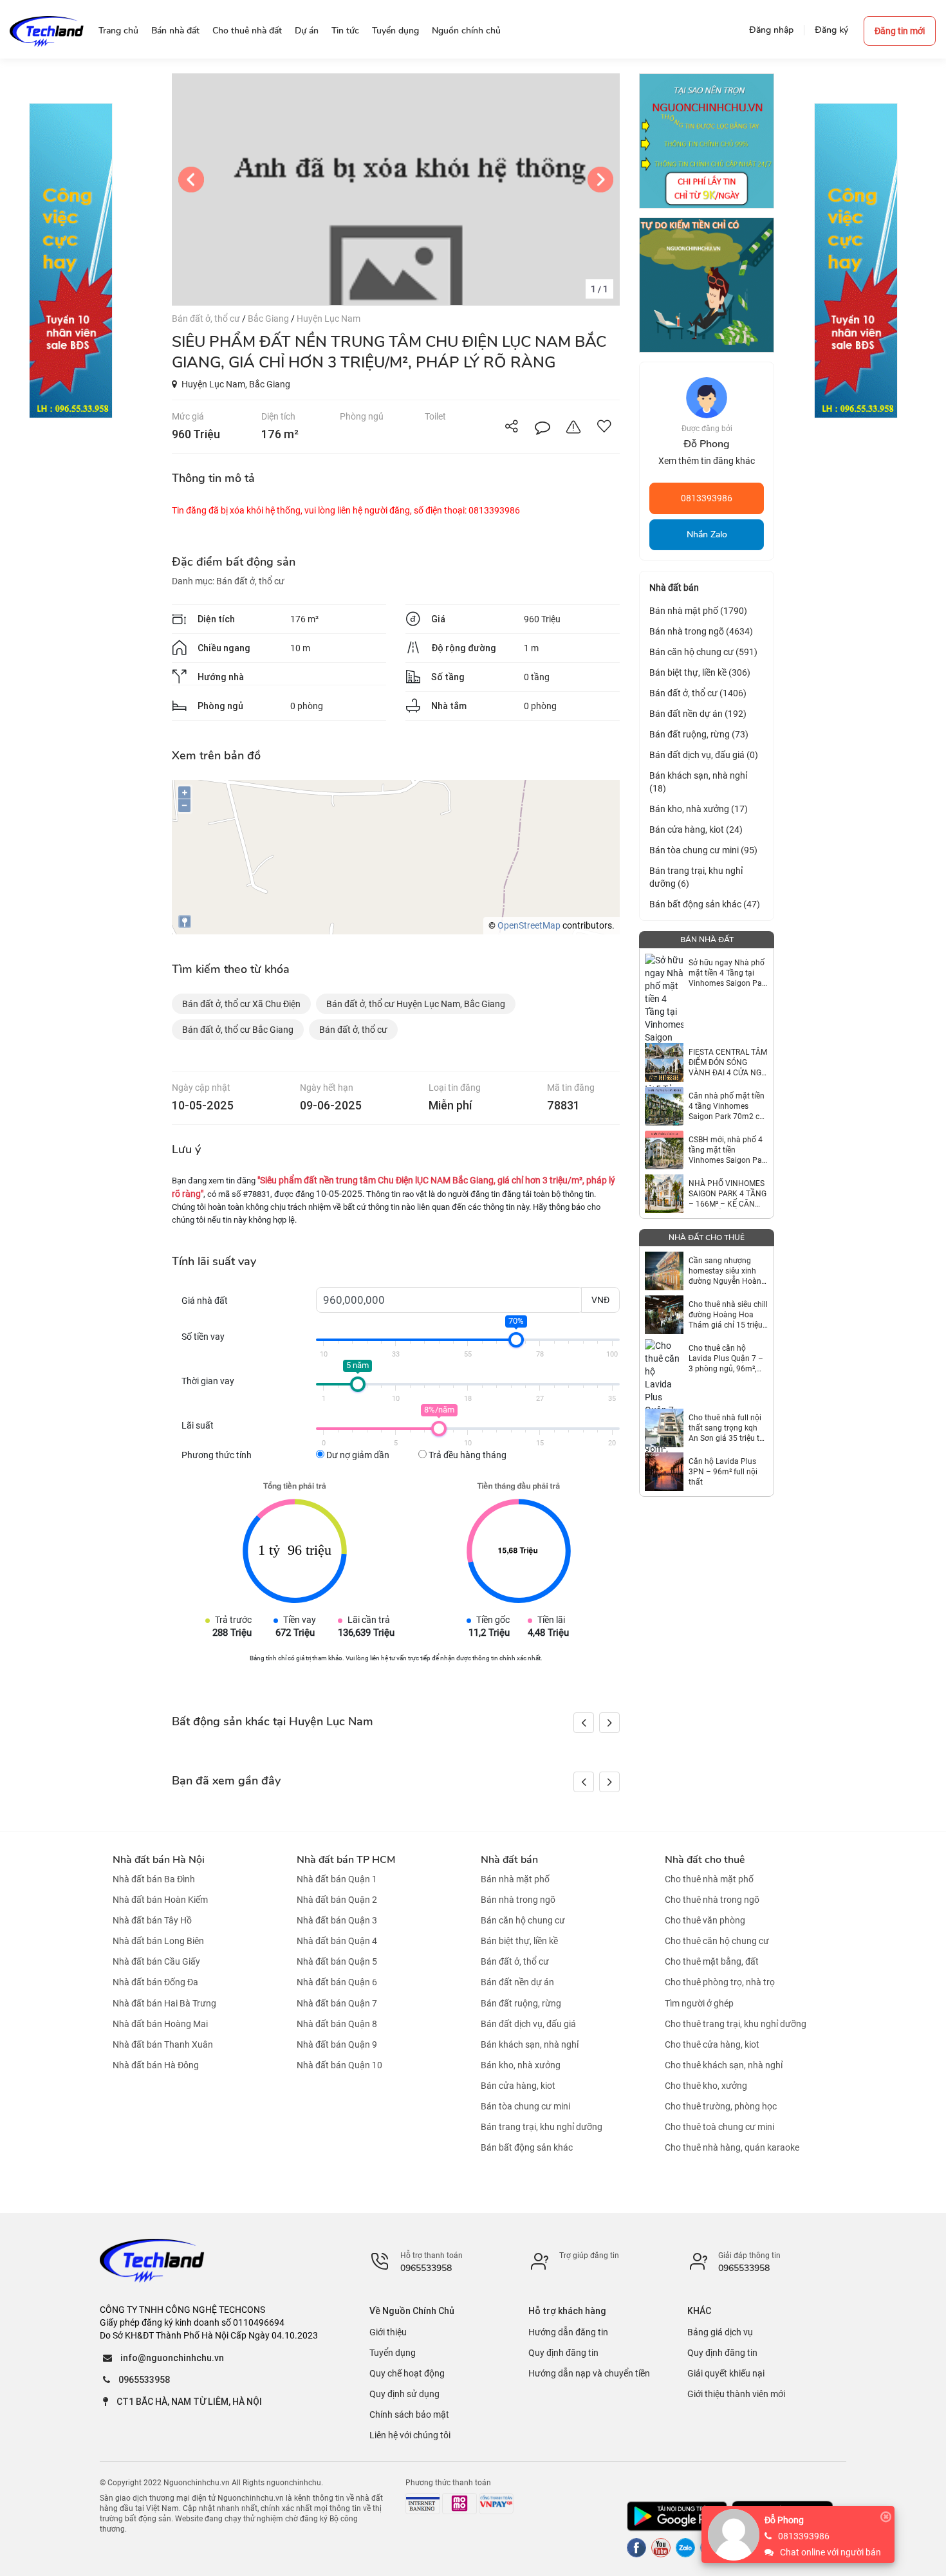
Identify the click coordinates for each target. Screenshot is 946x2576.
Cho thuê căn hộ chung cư (717, 1941)
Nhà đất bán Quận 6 (337, 1983)
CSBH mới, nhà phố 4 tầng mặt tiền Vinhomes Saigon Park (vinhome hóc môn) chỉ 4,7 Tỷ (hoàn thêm (728, 1150)
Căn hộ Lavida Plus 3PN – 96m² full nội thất (723, 1472)
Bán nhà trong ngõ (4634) (701, 631)
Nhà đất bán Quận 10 (339, 2065)
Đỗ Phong (784, 2520)
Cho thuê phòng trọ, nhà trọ (720, 1983)
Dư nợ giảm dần (357, 1455)
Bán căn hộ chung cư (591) (703, 652)
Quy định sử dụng (404, 2394)
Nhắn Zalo (707, 534)
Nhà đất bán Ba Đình (154, 1879)
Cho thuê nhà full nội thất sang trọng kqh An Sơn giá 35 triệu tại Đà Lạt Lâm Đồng (727, 1428)
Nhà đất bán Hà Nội (159, 1860)
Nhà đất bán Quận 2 (337, 1900)
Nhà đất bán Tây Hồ (152, 1920)
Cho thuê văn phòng (705, 1920)
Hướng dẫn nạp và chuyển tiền (589, 2373)
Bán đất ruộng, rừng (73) (699, 734)
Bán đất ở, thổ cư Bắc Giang (238, 1030)
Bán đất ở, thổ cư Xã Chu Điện (241, 1004)
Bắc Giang (269, 319)
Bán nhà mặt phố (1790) (698, 611)
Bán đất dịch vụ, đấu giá (528, 2024)
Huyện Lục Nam (329, 319)
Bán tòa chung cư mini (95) (703, 850)
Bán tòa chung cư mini (525, 2106)
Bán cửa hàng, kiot (518, 2086)
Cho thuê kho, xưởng (706, 2086)
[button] (609, 1723)
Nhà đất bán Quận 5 (337, 1961)
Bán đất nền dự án (517, 1983)
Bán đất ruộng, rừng (521, 2003)
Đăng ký (831, 30)
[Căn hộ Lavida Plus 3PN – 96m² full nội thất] (664, 1472)
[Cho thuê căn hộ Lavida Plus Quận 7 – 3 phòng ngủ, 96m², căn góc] (664, 1358)
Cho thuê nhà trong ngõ (712, 1900)
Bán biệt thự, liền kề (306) (700, 672)
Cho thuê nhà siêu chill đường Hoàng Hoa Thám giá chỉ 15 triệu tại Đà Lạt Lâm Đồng (728, 1315)
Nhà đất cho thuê (705, 1860)
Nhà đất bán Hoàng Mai (160, 2024)
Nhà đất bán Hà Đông (156, 2065)
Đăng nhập (771, 30)
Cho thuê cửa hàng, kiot (712, 2044)
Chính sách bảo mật (409, 2414)
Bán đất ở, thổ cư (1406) (698, 693)
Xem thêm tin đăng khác (707, 461)
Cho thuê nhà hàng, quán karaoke (732, 2147)
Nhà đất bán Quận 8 (337, 2024)
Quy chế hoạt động (407, 2373)
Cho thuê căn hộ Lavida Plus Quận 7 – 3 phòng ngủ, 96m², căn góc (726, 1359)
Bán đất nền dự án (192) (698, 714)
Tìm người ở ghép (699, 2003)
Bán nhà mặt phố (515, 1879)
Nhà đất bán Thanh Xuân (163, 2044)
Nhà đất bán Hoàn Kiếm (160, 1900)
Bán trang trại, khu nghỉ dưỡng (542, 2127)
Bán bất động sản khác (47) (705, 904)
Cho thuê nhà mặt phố (709, 1879)
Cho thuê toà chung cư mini (719, 2127)
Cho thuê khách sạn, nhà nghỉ (724, 2065)
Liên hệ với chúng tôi (410, 2435)
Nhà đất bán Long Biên (158, 1941)
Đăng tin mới (900, 31)
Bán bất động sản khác (527, 2147)
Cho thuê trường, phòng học (721, 2106)
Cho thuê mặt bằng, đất (712, 1961)
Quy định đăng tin (563, 2353)
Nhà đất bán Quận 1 (337, 1879)
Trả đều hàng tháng (467, 1455)
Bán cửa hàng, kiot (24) (696, 829)
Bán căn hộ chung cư (523, 1920)
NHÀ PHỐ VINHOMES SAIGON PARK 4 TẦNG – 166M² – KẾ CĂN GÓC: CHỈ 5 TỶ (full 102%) (728, 1194)
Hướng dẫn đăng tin (568, 2332)
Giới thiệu (388, 2332)
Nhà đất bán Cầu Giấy (156, 1961)
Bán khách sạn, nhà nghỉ (530, 2044)
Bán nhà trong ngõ (518, 1900)
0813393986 (707, 498)
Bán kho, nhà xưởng (521, 2065)
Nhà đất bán (509, 1860)
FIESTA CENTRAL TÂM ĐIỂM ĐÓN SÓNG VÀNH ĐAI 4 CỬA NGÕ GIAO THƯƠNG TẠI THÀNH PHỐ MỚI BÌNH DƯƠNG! (728, 1063)
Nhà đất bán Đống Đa (155, 1983)
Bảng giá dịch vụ (720, 2332)
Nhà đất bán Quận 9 (337, 2044)
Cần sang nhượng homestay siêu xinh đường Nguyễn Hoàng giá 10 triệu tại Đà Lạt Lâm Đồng (727, 1271)
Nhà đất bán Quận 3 (337, 1920)
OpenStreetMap (529, 925)
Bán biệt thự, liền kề (519, 1941)
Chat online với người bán (830, 2552)
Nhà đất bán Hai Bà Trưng (164, 2003)
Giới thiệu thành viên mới (736, 2394)
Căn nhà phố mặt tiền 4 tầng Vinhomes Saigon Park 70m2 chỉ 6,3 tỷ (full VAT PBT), (727, 1107)
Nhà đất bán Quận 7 (337, 2003)
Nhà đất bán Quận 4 (337, 1941)
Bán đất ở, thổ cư (207, 319)
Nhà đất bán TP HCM (346, 1860)
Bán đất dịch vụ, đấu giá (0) (704, 755)
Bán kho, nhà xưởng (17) (699, 809)
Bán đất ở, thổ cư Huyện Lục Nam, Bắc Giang (416, 1004)
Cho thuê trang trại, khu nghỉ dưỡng (736, 2024)
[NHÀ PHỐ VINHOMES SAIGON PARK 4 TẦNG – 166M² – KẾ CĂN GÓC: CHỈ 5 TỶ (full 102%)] (664, 1194)
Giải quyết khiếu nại (726, 2373)
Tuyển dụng (393, 2353)
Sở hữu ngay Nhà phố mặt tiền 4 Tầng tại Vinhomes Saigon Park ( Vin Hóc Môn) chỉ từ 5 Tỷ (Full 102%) (728, 973)
